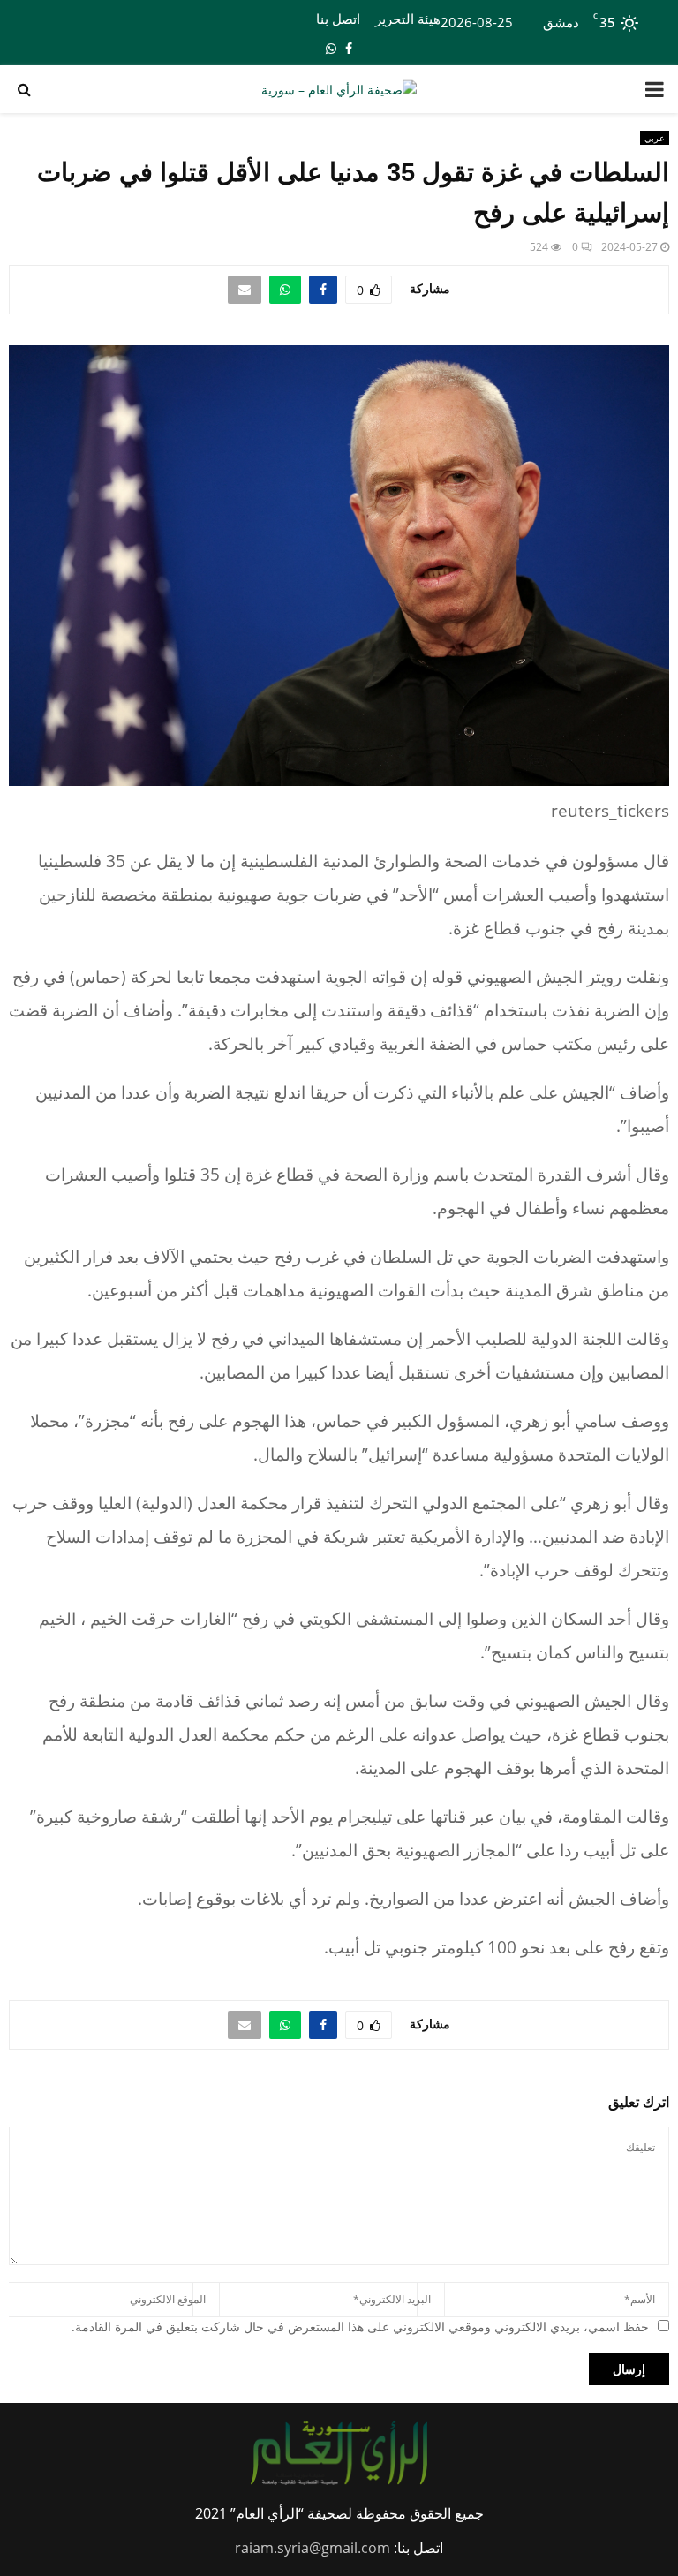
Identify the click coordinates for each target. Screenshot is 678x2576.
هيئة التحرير (408, 19)
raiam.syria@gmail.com (313, 2548)
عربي (655, 138)
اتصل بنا (338, 19)
